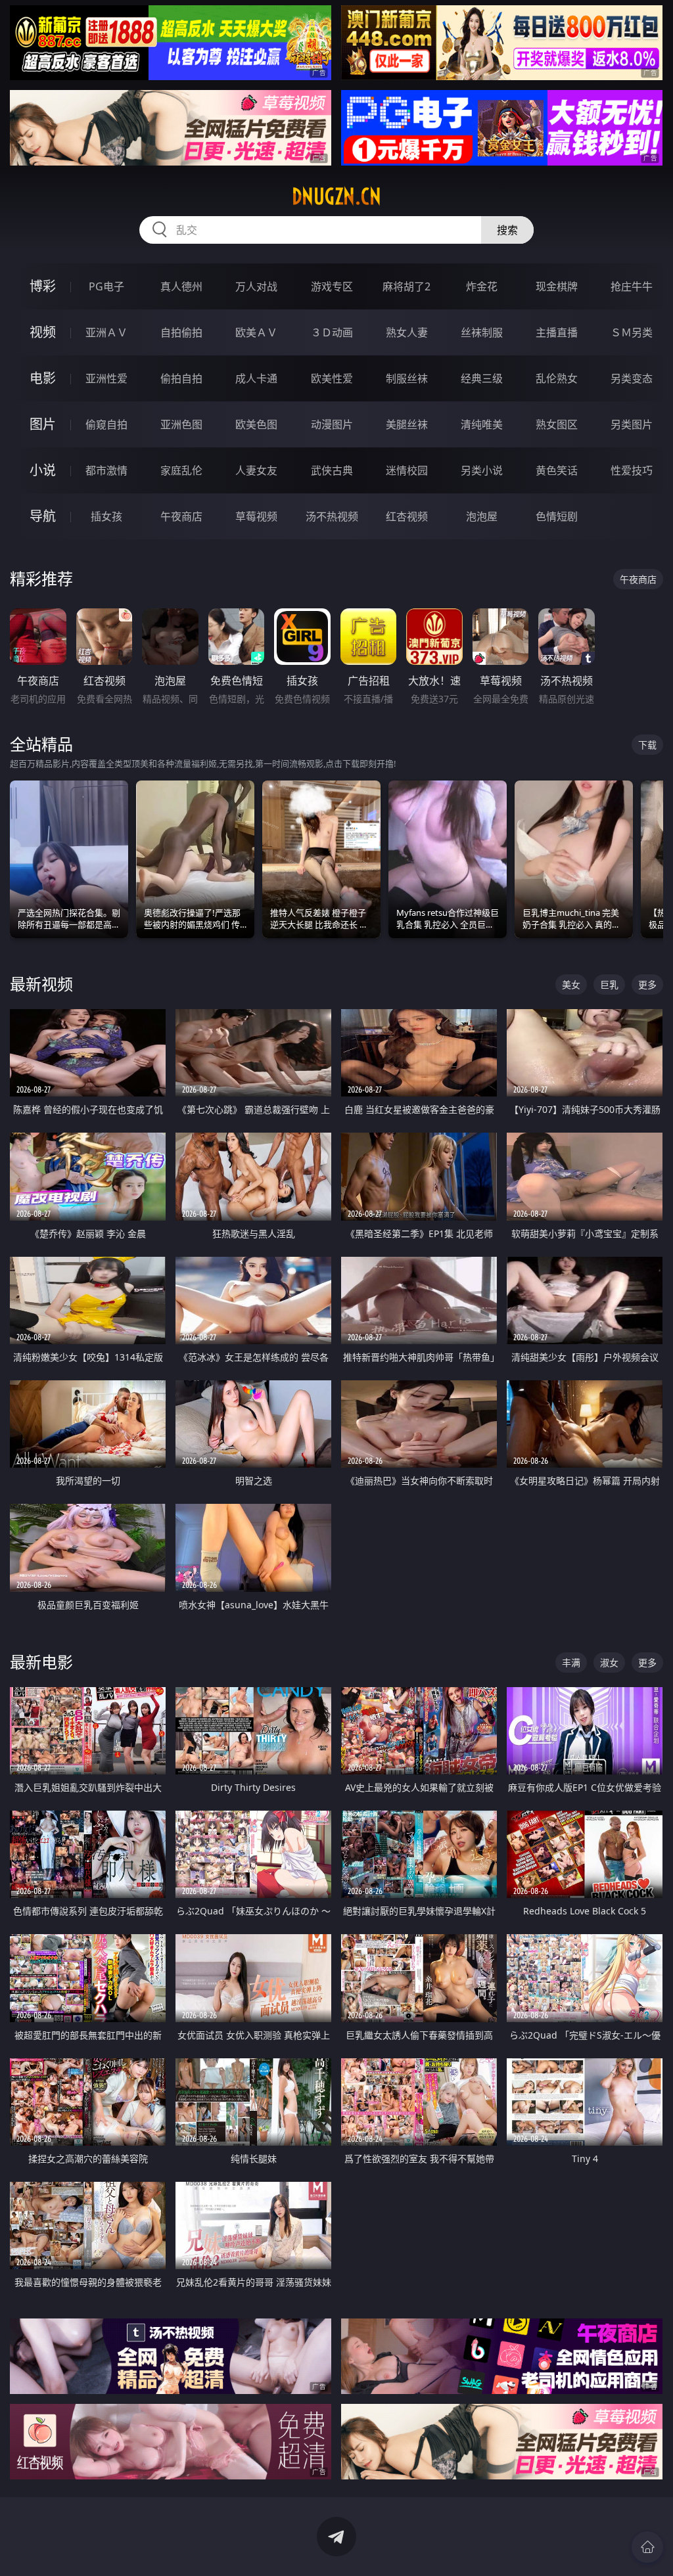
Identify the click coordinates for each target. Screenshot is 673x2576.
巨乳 (609, 984)
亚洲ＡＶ (106, 332)
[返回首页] (647, 2547)
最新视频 (41, 984)
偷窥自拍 (106, 424)
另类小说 (482, 470)
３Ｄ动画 (332, 332)
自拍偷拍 (181, 332)
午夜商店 (181, 516)
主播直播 (557, 332)
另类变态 (632, 378)
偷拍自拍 (181, 378)
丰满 (571, 1662)
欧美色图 (256, 424)
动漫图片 (332, 424)
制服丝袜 (407, 378)
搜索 (507, 230)
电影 (43, 378)
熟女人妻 (407, 332)
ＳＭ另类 (632, 332)
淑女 (609, 1662)
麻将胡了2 (406, 286)
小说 (43, 470)
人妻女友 (256, 470)
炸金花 (482, 286)
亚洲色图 (181, 424)
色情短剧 (557, 516)
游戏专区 (332, 286)
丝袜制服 (482, 332)
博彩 (43, 286)
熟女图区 (557, 424)
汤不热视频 (332, 516)
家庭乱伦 (181, 470)
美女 (571, 984)
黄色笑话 (557, 470)
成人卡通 (256, 378)
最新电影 (41, 1662)
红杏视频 (407, 516)
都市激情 (106, 470)
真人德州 (181, 286)
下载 (647, 745)
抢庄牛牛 (632, 286)
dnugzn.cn (336, 196)
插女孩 (106, 516)
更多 (647, 984)
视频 (43, 332)
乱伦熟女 (557, 378)
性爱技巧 (632, 470)
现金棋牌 (557, 286)
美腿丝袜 (407, 424)
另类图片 (632, 424)
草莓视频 (256, 516)
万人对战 (256, 286)
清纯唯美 (482, 424)
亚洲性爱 (106, 378)
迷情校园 (407, 470)
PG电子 (106, 286)
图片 (43, 424)
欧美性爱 (332, 378)
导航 (43, 516)
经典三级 (482, 378)
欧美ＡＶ (256, 332)
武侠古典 (332, 470)
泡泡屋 (482, 516)
